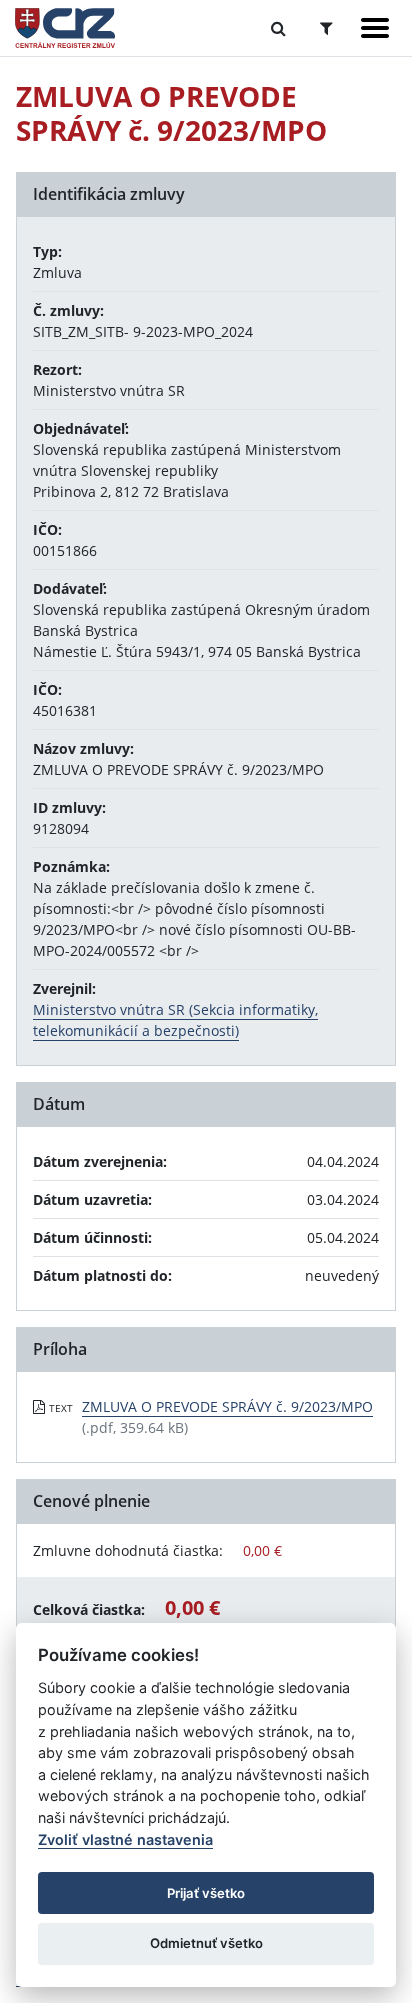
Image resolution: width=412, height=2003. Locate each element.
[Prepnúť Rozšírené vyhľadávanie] (326, 28)
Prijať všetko (206, 1893)
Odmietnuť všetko (206, 1943)
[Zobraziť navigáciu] (375, 28)
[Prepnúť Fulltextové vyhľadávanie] (278, 28)
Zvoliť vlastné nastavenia (125, 1839)
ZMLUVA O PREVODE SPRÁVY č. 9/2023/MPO (227, 1406)
